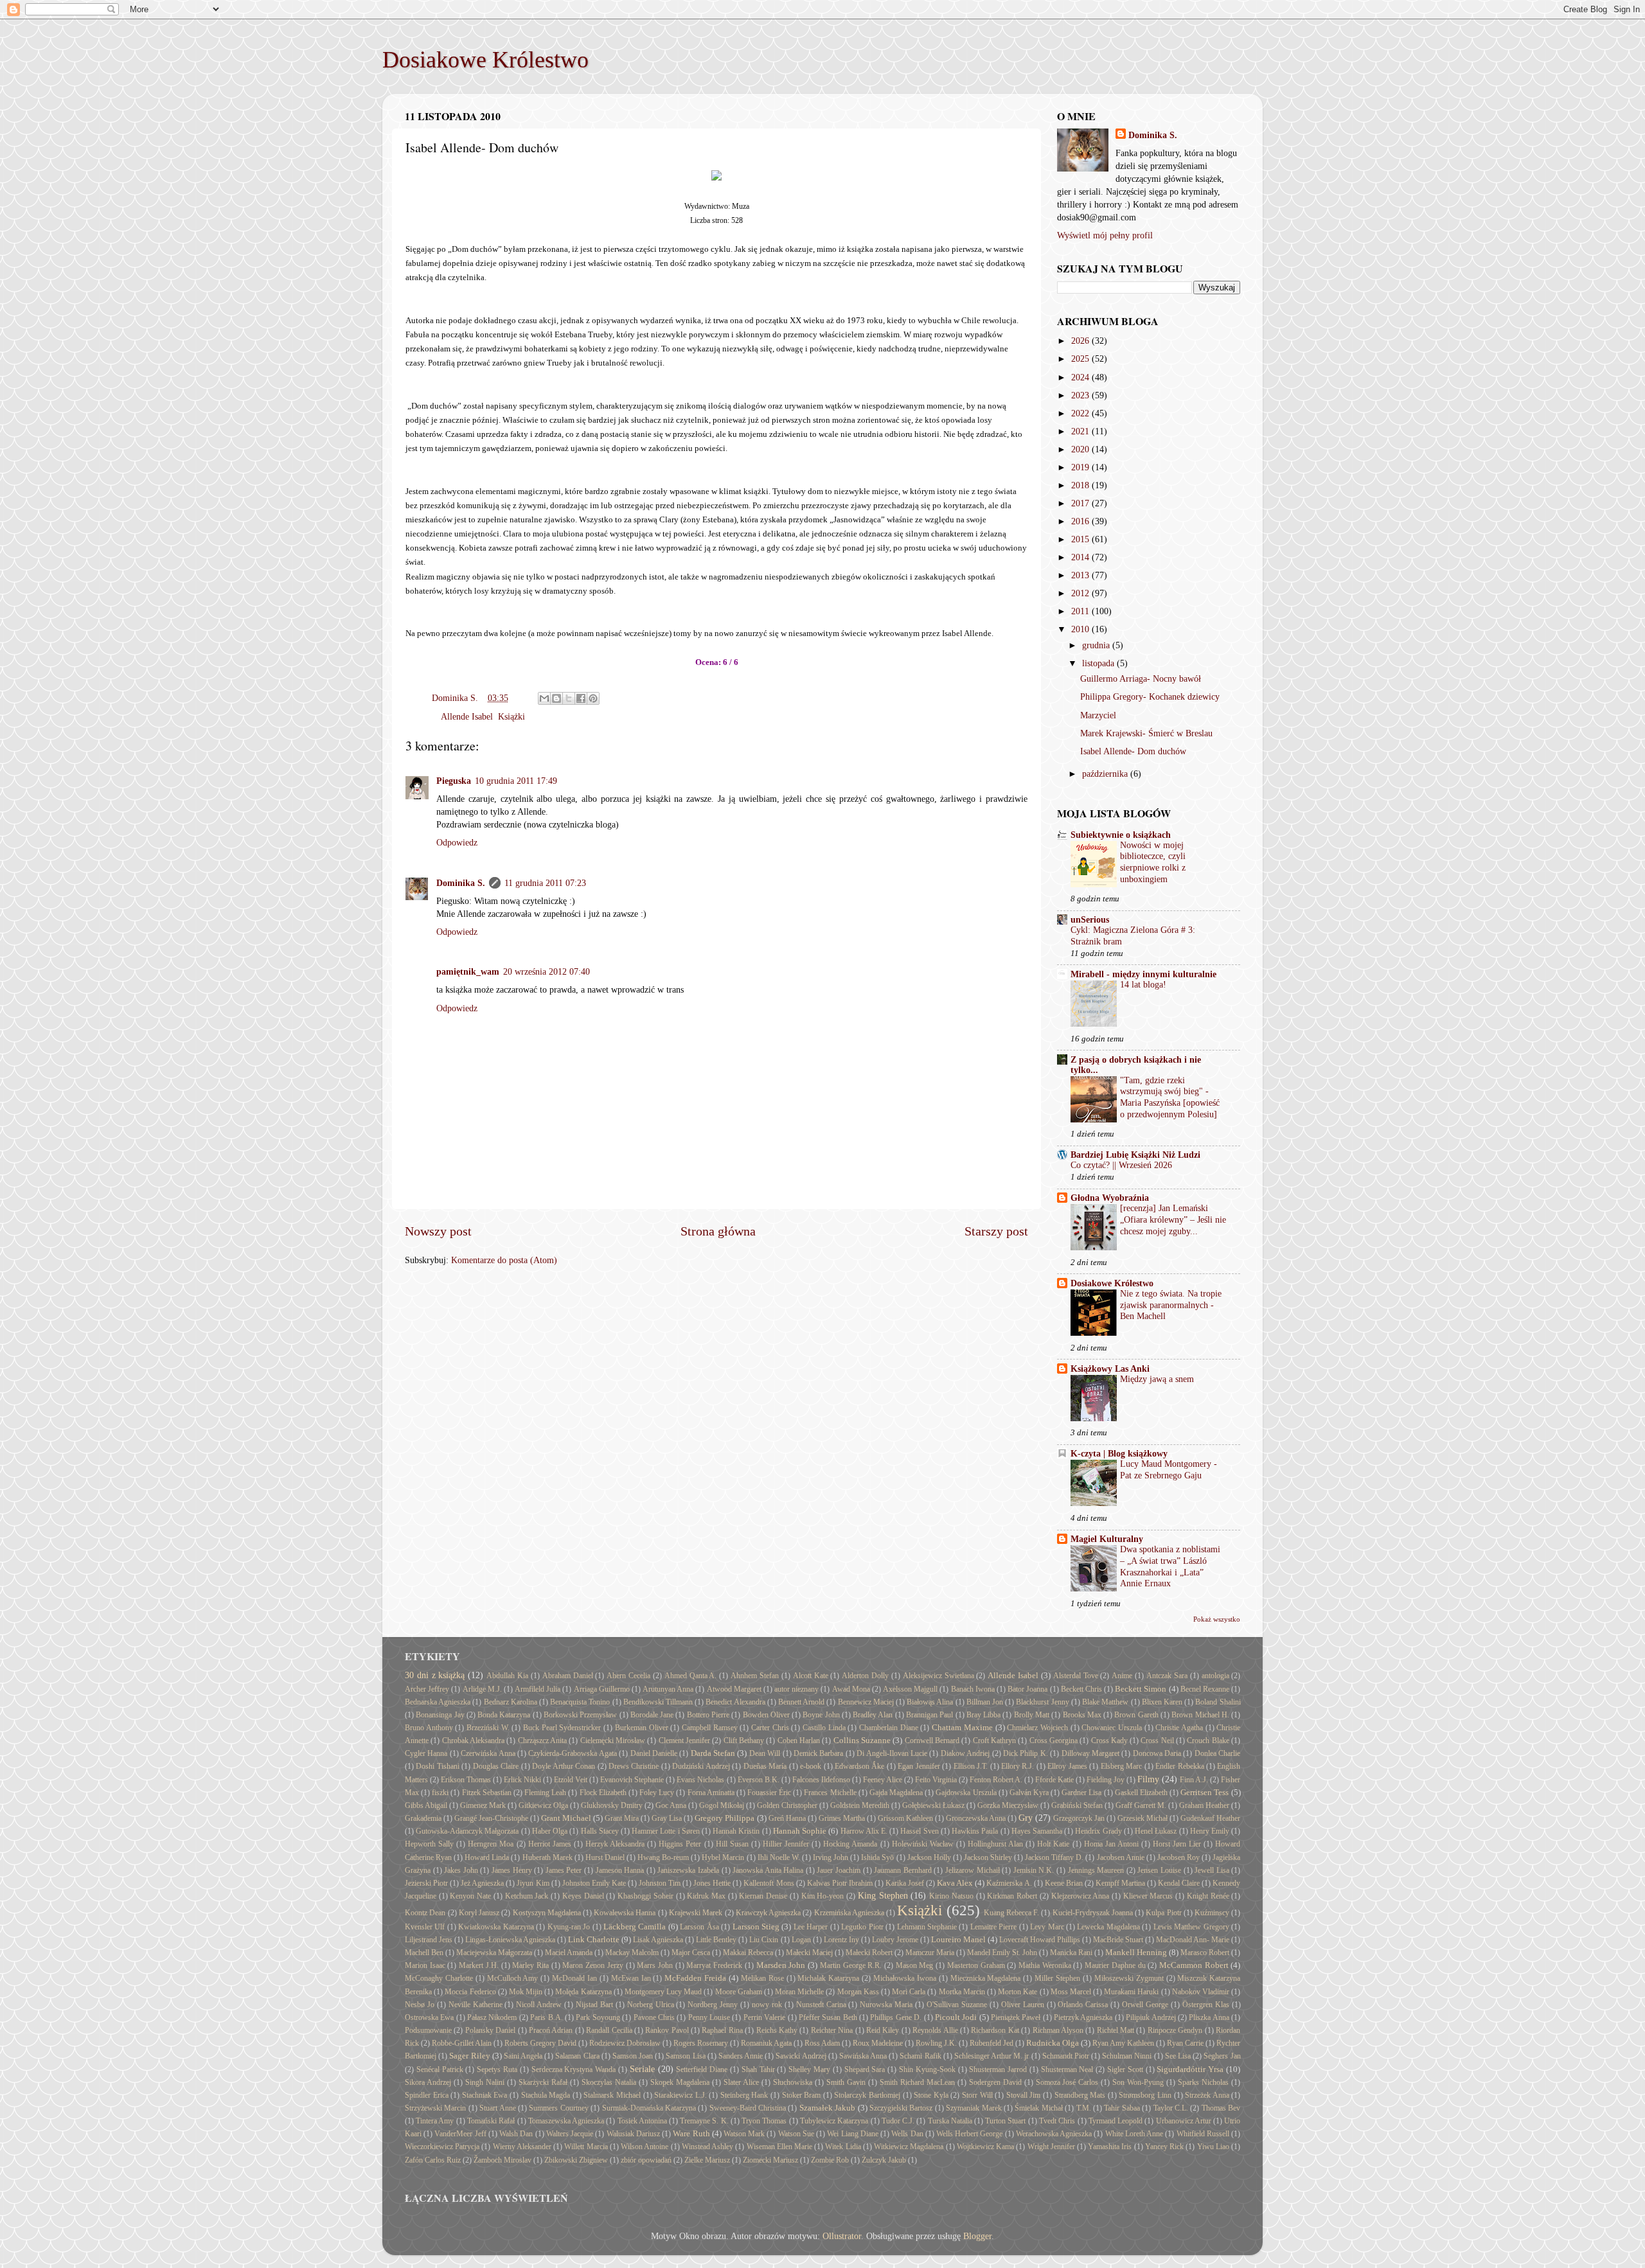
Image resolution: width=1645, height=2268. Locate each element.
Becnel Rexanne (1205, 1689)
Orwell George (1145, 2005)
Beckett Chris (1081, 1689)
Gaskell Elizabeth (1141, 1793)
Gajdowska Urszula (966, 1793)
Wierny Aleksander (522, 2147)
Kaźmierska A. (1009, 1883)
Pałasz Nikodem (492, 2017)
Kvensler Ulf (425, 1927)
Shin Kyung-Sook (927, 2069)
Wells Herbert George (969, 2134)
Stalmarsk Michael (612, 2095)
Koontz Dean (425, 1913)
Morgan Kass (858, 1992)
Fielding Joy (1106, 1780)
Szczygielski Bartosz (901, 2108)
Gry (1026, 1818)
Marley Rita (530, 1965)
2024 (1081, 377)
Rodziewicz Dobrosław (625, 2043)
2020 (1081, 449)
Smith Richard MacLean (917, 2082)
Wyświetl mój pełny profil (1105, 235)
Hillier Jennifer (786, 1844)
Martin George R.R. (851, 1965)
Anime (1122, 1676)
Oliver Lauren (1023, 2005)
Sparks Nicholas (1203, 2082)
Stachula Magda (546, 2095)
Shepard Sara (865, 2069)
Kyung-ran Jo (569, 1927)
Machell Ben (424, 1953)
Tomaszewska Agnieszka (566, 2121)
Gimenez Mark (483, 1805)
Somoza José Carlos (1067, 2082)
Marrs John (655, 1965)
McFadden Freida (695, 1978)
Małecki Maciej (809, 1953)
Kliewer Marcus (1148, 1896)
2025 (1081, 359)
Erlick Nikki (522, 1780)
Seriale (642, 2069)
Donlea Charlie (1217, 1753)
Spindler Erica (427, 2095)
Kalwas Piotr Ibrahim (840, 1883)
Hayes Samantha (1037, 1831)
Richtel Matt (1116, 2030)
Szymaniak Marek (974, 2108)
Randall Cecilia (609, 2030)
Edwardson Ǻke (859, 1766)
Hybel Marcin (723, 1857)
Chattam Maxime (962, 1727)
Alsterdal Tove (1076, 1676)
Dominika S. (461, 883)
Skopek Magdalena (680, 2082)
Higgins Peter (680, 1844)
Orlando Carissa (1083, 2005)
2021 (1081, 431)
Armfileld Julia (538, 1689)
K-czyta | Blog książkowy (1119, 1453)
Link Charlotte (594, 1939)
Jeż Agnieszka (482, 1883)
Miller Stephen (1057, 1978)
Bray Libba (983, 1715)
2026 (1081, 341)
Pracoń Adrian (551, 2030)
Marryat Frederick (714, 1965)
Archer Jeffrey (427, 1689)
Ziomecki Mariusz (770, 2160)
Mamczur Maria (930, 1953)
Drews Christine (634, 1766)
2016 (1081, 521)
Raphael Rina (722, 2030)
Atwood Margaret (734, 1689)
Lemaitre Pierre (993, 1927)
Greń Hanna (787, 1818)
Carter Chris (770, 1728)
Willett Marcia (586, 2147)
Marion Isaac (425, 1965)
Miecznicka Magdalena (986, 1978)
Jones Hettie (712, 1883)
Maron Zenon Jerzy (592, 1965)
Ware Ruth (691, 2133)
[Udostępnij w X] (569, 698)
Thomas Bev (1221, 2108)
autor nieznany (796, 1689)
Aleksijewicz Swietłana (938, 1676)
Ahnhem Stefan (755, 1676)
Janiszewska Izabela (688, 1870)
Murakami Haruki (1131, 1992)
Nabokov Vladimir (1201, 1992)
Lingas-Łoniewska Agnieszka (510, 1940)
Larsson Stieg (756, 1927)
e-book (811, 1766)
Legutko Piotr (862, 1927)
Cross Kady (1109, 1741)
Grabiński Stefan (1077, 1805)
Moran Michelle (799, 1992)
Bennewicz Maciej (866, 1702)
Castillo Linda (824, 1728)
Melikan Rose (762, 1978)
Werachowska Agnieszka (1054, 2134)
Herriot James (550, 1844)
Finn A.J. (1194, 1780)
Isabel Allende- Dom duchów (1133, 751)
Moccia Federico (470, 1992)
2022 (1081, 413)
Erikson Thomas (466, 1780)
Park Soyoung (598, 2017)
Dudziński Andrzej (701, 1766)
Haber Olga (550, 1831)
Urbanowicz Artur (1184, 2121)
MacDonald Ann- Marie (1193, 1940)
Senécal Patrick (440, 2069)
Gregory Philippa (725, 1818)
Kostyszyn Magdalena (547, 1913)
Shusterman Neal (1067, 2069)
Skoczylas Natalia (609, 2082)
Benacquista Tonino (580, 1702)
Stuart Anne (497, 2108)
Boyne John (821, 1715)
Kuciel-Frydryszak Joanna (1093, 1913)
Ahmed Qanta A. (691, 1676)
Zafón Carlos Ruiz (433, 2160)
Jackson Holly (929, 1857)
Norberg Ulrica (651, 2005)
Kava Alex (955, 1883)
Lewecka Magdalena (1108, 1927)
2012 (1081, 593)
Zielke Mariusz (707, 2160)
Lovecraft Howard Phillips (1040, 1940)
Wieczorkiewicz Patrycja (442, 2147)
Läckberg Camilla (635, 1927)
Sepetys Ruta (497, 2069)
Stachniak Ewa (485, 2095)
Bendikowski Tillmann (658, 1702)
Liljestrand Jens (429, 1940)
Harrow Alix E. (864, 1831)
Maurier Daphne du (1115, 1965)
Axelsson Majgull (910, 1689)
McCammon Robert (1194, 1965)
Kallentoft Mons (769, 1883)
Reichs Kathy (777, 2030)
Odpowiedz (457, 842)
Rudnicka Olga (1053, 2043)
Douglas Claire (496, 1766)
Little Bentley (716, 1940)
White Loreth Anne (1134, 2134)
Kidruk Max (706, 1896)
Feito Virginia (936, 1780)
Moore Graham (739, 1992)
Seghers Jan (1222, 2056)
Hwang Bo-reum (663, 1857)
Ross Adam (822, 2043)
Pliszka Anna (1209, 2017)
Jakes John (461, 1870)
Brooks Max (1082, 1715)
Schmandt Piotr (1066, 2056)
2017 (1081, 503)
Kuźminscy (1212, 1913)
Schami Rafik (920, 2056)
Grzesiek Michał (1143, 1818)
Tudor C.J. (898, 2121)
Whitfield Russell (1203, 2134)
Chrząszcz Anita (542, 1741)
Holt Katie (1053, 1844)
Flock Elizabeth (603, 1793)
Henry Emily (1210, 1831)
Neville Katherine (476, 2005)
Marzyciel (1098, 715)
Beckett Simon (1141, 1689)
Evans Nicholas (700, 1780)
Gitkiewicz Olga (543, 1805)
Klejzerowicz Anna (1080, 1896)
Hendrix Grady (1098, 1831)
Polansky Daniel (490, 2030)
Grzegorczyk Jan (1079, 1818)
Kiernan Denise (763, 1896)
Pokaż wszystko (1217, 1619)
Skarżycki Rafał (543, 2082)
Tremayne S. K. (704, 2121)
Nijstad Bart (594, 2005)
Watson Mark (744, 2134)
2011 (1081, 611)
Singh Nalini (485, 2082)
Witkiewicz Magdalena (909, 2147)
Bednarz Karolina (511, 1702)
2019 (1081, 467)
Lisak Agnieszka (658, 1940)
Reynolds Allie (935, 2030)
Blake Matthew (1105, 1702)
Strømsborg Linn (1145, 2095)
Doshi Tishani (437, 1766)
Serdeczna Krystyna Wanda (574, 2069)
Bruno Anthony (429, 1728)
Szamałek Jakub (827, 2108)
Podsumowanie (428, 2030)
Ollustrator (842, 2236)
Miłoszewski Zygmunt (1129, 1978)
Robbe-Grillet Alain (462, 2043)
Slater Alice (741, 2082)
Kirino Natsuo (951, 1896)
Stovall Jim (1024, 2095)
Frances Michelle (830, 1793)
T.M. (1084, 2108)
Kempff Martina (1120, 1883)
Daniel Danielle (654, 1753)
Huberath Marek (547, 1857)
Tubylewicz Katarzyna (834, 2121)
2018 (1081, 485)
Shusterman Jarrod (998, 2069)
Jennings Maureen (1096, 1870)
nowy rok (767, 2005)
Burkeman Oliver (642, 1728)
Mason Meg (915, 1965)
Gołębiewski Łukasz (933, 1805)
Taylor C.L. (1171, 2108)
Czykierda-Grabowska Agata (572, 1753)
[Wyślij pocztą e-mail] (544, 698)
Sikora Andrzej (428, 2082)
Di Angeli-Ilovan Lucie (892, 1753)
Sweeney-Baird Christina (748, 2108)
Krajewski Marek (696, 1913)
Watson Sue (796, 2134)
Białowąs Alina (930, 1702)
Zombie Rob (830, 2160)
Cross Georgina (1054, 1741)
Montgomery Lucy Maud (663, 1992)
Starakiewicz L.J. (680, 2095)
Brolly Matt (1032, 1715)
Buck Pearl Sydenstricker (562, 1728)
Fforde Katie (1054, 1780)
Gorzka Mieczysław (1008, 1805)
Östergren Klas (1206, 2005)
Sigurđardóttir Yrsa (1190, 2069)
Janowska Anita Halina (768, 1870)
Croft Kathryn (994, 1741)
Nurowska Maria (886, 2005)
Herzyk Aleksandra (615, 1844)
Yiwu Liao (1213, 2147)
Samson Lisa (685, 2056)
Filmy (1148, 1779)
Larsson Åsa (699, 1927)
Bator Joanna (1027, 1689)
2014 (1081, 557)
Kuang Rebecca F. (1011, 1913)
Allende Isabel (467, 716)
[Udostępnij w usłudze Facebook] (581, 698)
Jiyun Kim (533, 1883)
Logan (801, 1940)
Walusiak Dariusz (633, 2134)
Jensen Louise (1159, 1870)
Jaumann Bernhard (903, 1870)
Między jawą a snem (1157, 1379)
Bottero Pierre (708, 1715)
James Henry (512, 1870)
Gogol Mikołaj (722, 1805)
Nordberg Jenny (713, 2005)
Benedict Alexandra (735, 1702)
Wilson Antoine (645, 2147)
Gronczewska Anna (976, 1818)
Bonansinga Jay (440, 1715)
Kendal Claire (1179, 1883)
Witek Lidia (843, 2147)
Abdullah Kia (507, 1676)
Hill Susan (732, 1844)
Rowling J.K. (936, 2043)
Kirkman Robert (1012, 1896)
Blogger (977, 2236)
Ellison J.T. (971, 1766)
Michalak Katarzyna (828, 1978)
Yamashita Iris (1110, 2147)
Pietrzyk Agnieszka (1083, 2017)
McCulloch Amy (513, 1978)
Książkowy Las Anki (1110, 1369)
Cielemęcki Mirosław (613, 1741)
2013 (1081, 575)
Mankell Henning (1136, 1952)
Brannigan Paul (929, 1715)
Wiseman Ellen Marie (779, 2147)
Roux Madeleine (878, 2043)
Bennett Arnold (801, 1702)
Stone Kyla (931, 2095)
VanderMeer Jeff (460, 2134)
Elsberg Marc (1121, 1766)
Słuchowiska (793, 2082)
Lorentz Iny (841, 1940)
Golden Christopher (787, 1805)
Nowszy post (438, 1231)
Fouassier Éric (769, 1793)
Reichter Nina (832, 2030)
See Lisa (1178, 2056)
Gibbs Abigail (426, 1805)
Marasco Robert (1205, 1953)
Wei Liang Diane (852, 2134)
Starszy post (996, 1231)
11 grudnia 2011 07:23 (545, 883)
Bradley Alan (873, 1715)
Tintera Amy (435, 2121)
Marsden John (781, 1965)
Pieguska (454, 781)
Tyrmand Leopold (1116, 2121)
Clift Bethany (744, 1741)
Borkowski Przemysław (580, 1715)
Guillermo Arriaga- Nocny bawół (1141, 678)
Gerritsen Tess (1205, 1792)
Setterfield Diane (702, 2069)
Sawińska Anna (863, 2056)
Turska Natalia (950, 2121)
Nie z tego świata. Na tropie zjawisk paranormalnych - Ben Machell (1171, 1305)
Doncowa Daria (1157, 1753)
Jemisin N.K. (1034, 1870)
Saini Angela (523, 2056)
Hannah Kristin (736, 1831)
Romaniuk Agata (766, 2043)
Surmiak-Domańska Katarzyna (649, 2108)
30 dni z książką (435, 1675)
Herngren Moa (491, 1844)
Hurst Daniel (605, 1857)
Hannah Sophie (800, 1831)
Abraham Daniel (568, 1676)
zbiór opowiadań (646, 2160)
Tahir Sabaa (1122, 2108)
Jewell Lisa (1212, 1870)
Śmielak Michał (1038, 2108)
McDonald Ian (574, 1978)
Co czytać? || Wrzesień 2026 (1121, 1165)
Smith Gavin (846, 2082)
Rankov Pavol (667, 2030)
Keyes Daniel (583, 1896)
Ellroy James (1067, 1766)
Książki (511, 716)
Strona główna (718, 1231)
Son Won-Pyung (1138, 2082)
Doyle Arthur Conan (564, 1766)
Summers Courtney (558, 2108)
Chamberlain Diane (889, 1728)
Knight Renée (1208, 1896)
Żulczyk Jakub (884, 2160)
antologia (1215, 1676)
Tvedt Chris (1057, 2121)
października (1106, 774)
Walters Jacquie (570, 2134)
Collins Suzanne (862, 1740)
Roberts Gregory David (540, 2043)
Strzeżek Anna (1207, 2095)
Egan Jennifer (919, 1766)
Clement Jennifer (684, 1741)
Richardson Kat (995, 2030)
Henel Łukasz (1156, 1831)
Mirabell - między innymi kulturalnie (1143, 974)
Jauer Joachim (839, 1870)
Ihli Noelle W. (779, 1857)
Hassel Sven (919, 1831)
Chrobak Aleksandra (473, 1741)
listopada (1099, 663)
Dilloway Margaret (1090, 1753)
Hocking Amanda (850, 1844)
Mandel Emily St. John (1002, 1953)
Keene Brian (1064, 1883)
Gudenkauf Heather (1210, 1818)
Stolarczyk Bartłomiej (867, 2095)
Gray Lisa (667, 1818)
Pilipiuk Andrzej (1151, 2017)
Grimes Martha (842, 1818)
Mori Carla (909, 1992)
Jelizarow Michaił (973, 1870)
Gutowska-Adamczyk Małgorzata (467, 1831)
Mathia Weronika (1045, 1965)
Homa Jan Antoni (1111, 1844)
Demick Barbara (818, 1753)
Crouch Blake (1208, 1741)
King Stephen (883, 1895)
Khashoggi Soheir (645, 1896)
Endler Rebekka (1179, 1766)
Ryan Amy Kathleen (1123, 2043)
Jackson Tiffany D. (1054, 1857)
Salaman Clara (577, 2056)
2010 (1081, 629)
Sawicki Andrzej (801, 2056)
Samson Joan (633, 2056)
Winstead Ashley (707, 2147)
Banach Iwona (973, 1689)
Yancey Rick (1164, 2147)
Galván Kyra (1029, 1793)
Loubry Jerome (895, 1940)
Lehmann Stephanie (927, 1927)
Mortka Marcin (962, 1992)
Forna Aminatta (711, 1793)
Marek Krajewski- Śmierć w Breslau (1146, 733)
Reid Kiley (883, 2030)
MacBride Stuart (1118, 1940)
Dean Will (765, 1753)
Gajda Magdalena (896, 1793)
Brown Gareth (1136, 1715)
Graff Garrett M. (1141, 1805)
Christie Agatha (1179, 1728)
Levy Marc (1047, 1927)
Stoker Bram (802, 2095)
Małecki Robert (869, 1953)
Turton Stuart (1005, 2121)
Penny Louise (709, 2017)
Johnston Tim (660, 1883)
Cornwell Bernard (932, 1741)
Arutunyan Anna (668, 1689)
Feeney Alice (883, 1780)
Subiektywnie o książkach (1121, 835)
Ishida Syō (877, 1857)
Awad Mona (851, 1689)
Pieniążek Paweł (1016, 2017)
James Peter (564, 1870)
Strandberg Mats (1080, 2095)
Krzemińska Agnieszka (849, 1913)
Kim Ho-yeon (823, 1896)
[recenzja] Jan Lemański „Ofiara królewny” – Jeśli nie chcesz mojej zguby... (1173, 1220)
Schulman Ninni (1127, 2056)
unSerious (1090, 919)
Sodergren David (995, 2082)
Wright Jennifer (1051, 2147)
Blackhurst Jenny (1042, 1702)
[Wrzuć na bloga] (556, 698)
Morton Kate (1018, 1992)
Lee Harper (811, 1927)
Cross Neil (1157, 1741)
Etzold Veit (571, 1780)
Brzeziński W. (488, 1728)
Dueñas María (765, 1766)
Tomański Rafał (491, 2121)
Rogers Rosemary (701, 2043)
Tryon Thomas (764, 2121)
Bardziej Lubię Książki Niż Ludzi (1135, 1155)
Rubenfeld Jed (991, 2043)
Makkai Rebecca (748, 1953)
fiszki (440, 1793)
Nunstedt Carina (821, 2005)
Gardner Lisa (1081, 1793)
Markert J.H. (479, 1965)
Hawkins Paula (975, 1831)
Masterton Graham (976, 1965)
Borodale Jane (652, 1715)
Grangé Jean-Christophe (491, 1818)
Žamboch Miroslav (502, 2160)
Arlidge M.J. (482, 1689)
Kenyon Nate (470, 1896)
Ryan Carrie (1185, 2043)
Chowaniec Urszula (1112, 1728)
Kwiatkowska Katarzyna (496, 1927)
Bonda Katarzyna (504, 1715)
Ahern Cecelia (628, 1676)
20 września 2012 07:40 (547, 971)
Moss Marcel (1071, 1992)
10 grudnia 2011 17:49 (516, 781)
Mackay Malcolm (632, 1953)
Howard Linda (487, 1857)
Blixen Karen (1162, 1702)
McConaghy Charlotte (439, 1978)
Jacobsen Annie (1121, 1857)
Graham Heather (1204, 1805)
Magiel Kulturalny (1107, 1539)
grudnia (1097, 645)
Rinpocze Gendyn (1175, 2030)
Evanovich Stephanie (632, 1780)
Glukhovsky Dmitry (612, 1805)
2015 (1081, 539)
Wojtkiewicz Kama (985, 2147)
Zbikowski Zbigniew (576, 2160)
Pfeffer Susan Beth (828, 2017)
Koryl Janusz (479, 1913)
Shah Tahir (758, 2069)
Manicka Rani (1071, 1953)
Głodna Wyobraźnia (1110, 1198)
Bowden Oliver (766, 1715)
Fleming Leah (545, 1793)
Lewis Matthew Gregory (1191, 1927)
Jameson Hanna (620, 1870)
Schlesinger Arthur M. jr (991, 2056)
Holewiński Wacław (923, 1844)
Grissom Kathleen (905, 1818)
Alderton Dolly (865, 1676)
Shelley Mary (809, 2069)
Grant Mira (622, 1818)
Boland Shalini (1218, 1702)
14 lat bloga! (1143, 985)
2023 (1081, 395)
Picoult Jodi (956, 2017)
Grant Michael (566, 1818)
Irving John (831, 1857)
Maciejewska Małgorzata (494, 1953)
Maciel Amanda (569, 1953)
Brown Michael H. (1200, 1715)
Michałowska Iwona (905, 1978)
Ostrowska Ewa (429, 2017)
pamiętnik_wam (468, 971)
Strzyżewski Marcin (435, 2108)
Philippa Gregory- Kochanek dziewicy (1150, 696)
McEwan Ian (631, 1978)
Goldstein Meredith (860, 1805)
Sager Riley (469, 2056)
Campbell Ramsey (710, 1728)
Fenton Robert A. (996, 1780)
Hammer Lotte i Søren (666, 1831)
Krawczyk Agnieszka (768, 1913)
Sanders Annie (741, 2056)
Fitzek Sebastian (487, 1793)
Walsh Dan (516, 2134)
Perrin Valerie (764, 2017)
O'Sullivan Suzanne (957, 2005)
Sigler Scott (1125, 2069)
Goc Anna (671, 1805)
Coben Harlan (799, 1741)
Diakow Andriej (965, 1753)
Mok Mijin (526, 1992)
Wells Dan (907, 2134)
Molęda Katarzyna (583, 1992)
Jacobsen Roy (1178, 1857)
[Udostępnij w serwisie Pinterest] (593, 698)
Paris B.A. (546, 2017)
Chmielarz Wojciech (1037, 1728)
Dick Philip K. (1026, 1753)
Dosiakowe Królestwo (485, 60)
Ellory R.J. (1018, 1766)
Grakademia (423, 1818)
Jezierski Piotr (426, 1883)
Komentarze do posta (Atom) (504, 1260)
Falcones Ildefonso (821, 1780)
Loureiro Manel (958, 1939)
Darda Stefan (713, 1753)
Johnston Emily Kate (594, 1883)
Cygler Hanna (426, 1753)
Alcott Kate (811, 1676)
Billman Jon (985, 1702)
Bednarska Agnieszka (438, 1702)
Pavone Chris (654, 2017)
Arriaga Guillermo (602, 1689)
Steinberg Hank (744, 2095)
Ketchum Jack (527, 1896)
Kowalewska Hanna (625, 1913)
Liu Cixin (764, 1940)
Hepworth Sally (429, 1844)
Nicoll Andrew (539, 2005)
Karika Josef (905, 1883)
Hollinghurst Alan (995, 1844)
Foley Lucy (657, 1793)
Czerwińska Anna (488, 1753)
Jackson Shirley (988, 1857)
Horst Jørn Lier (1177, 1844)
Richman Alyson (1058, 2030)
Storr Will (977, 2095)
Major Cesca (691, 1953)
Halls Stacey (600, 1831)
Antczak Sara (1167, 1676)
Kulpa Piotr (1163, 1913)
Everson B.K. (759, 1780)
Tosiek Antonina (642, 2121)
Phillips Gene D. (896, 2017)
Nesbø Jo (420, 2005)
